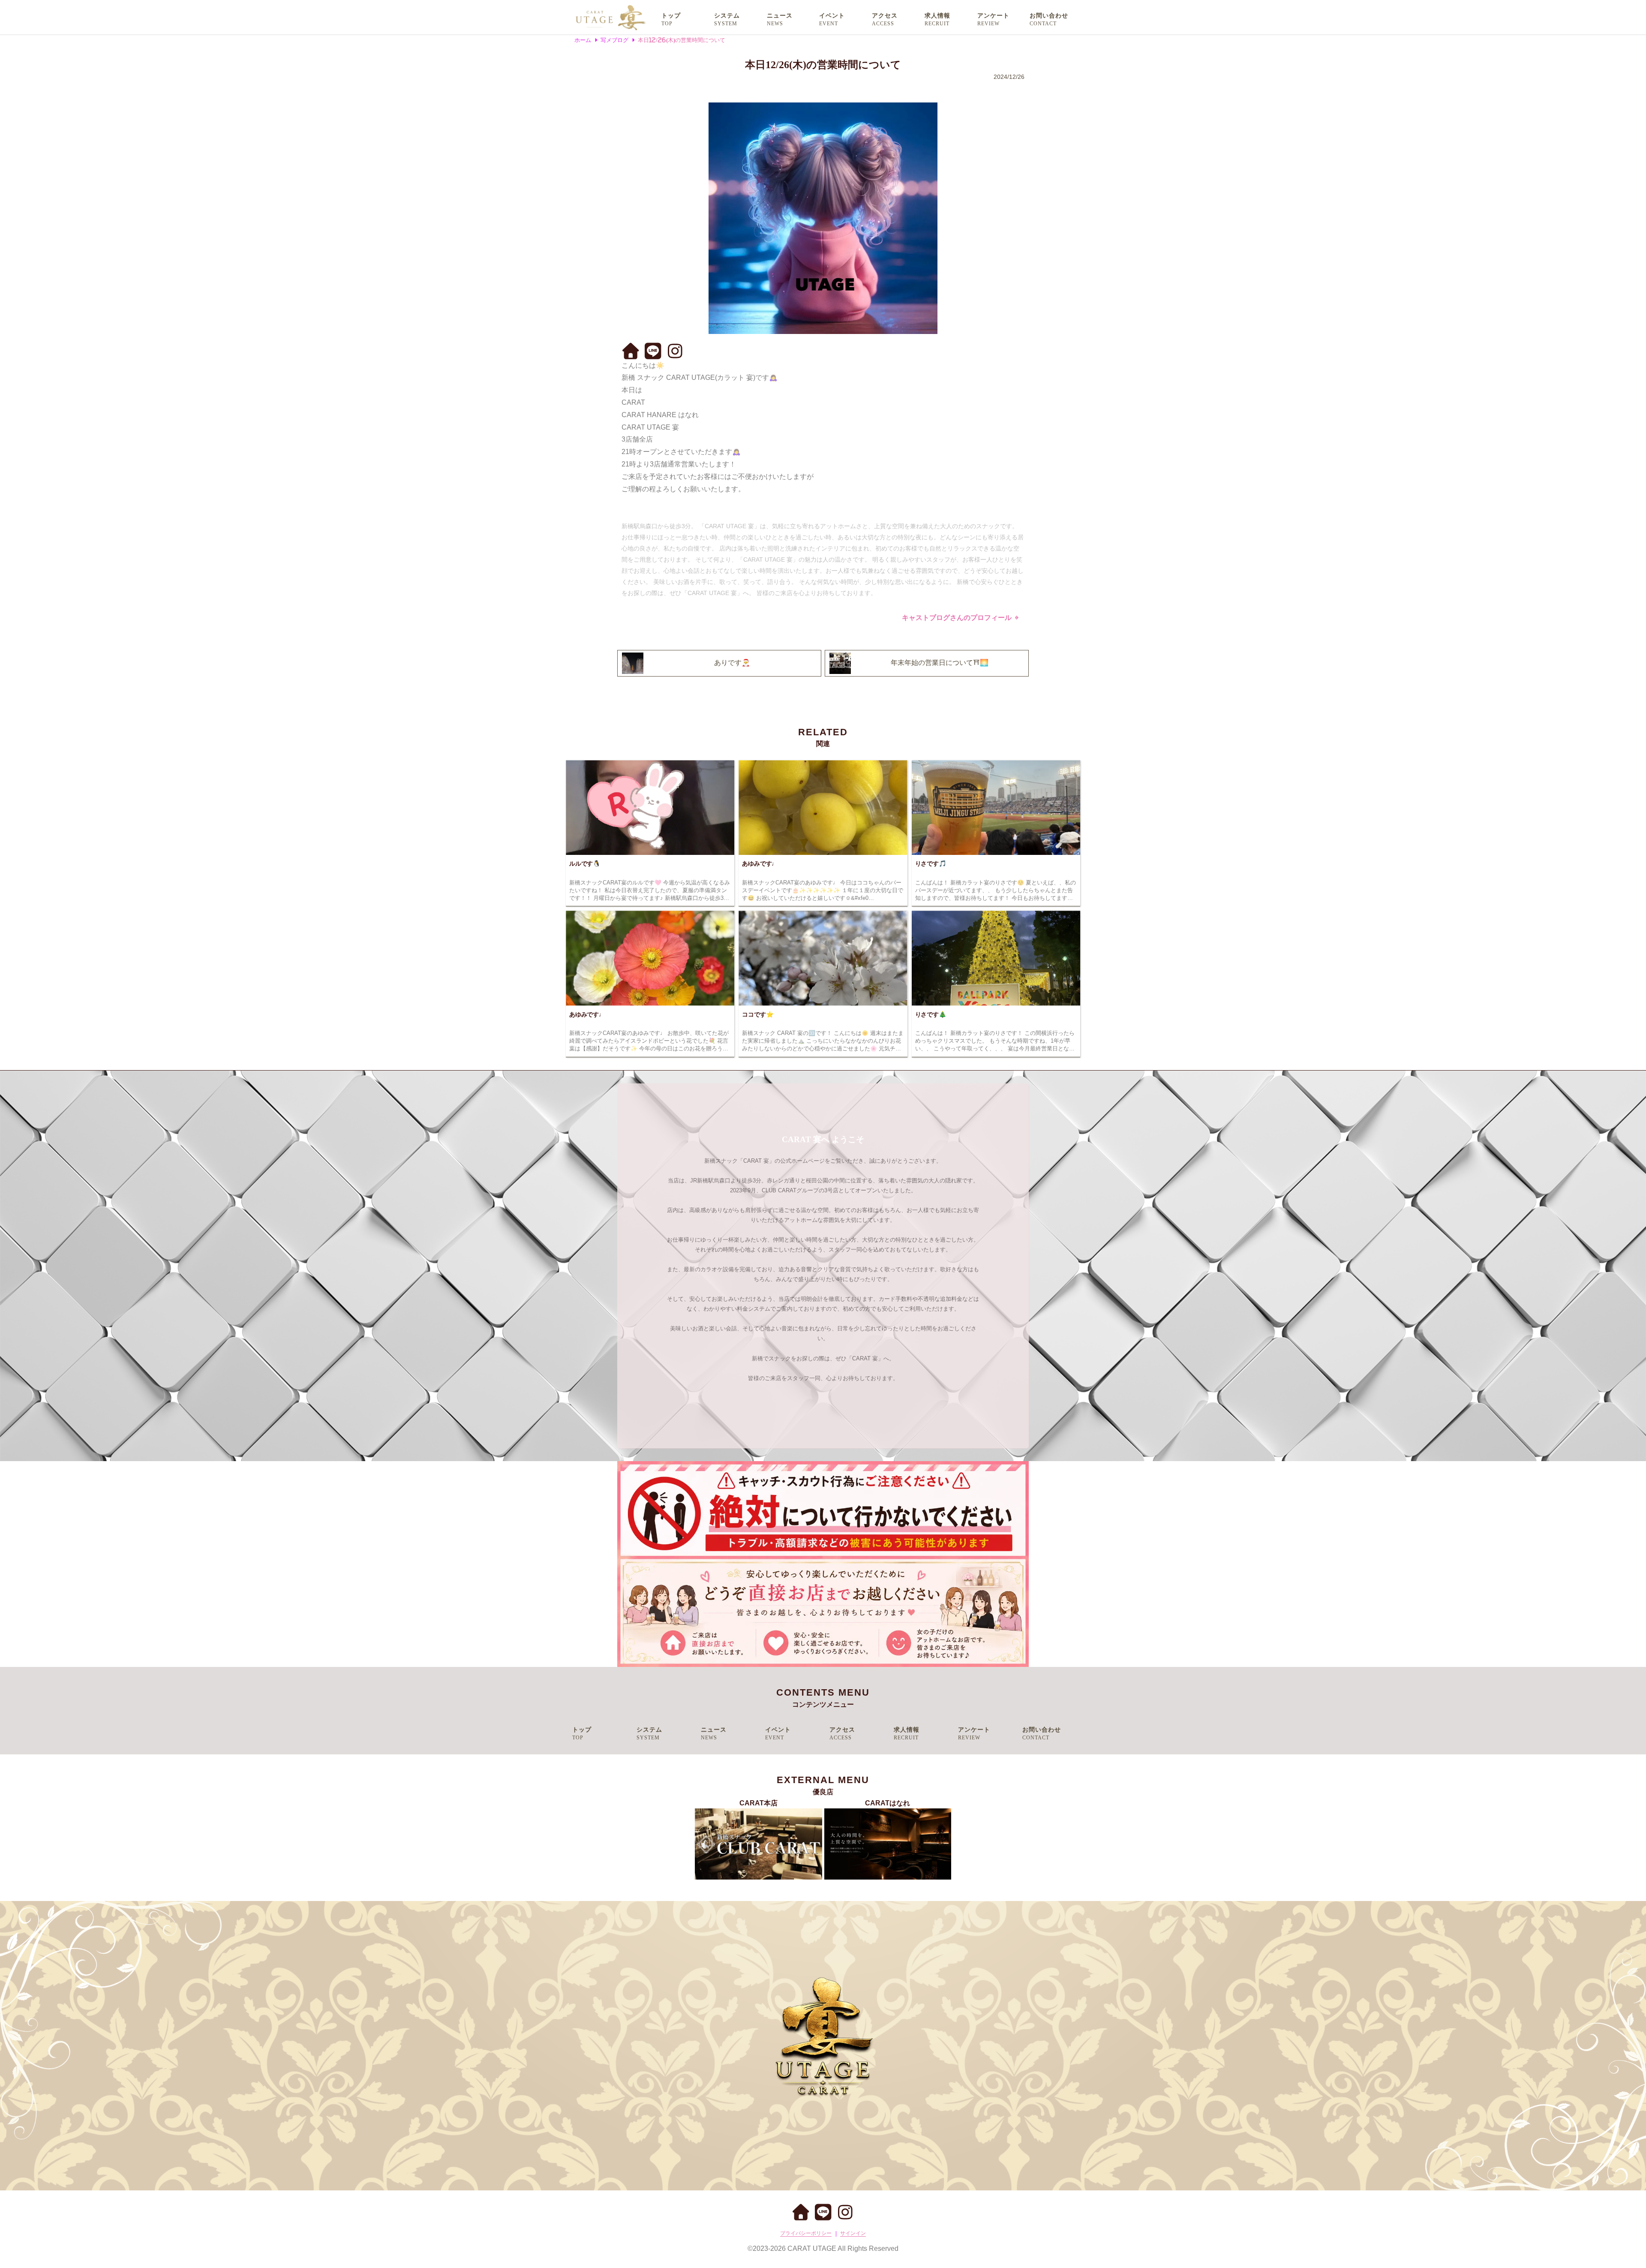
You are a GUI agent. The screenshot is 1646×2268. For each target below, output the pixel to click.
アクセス (885, 16)
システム (727, 16)
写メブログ (614, 40)
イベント (832, 16)
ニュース (780, 16)
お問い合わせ (1049, 16)
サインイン (853, 2233)
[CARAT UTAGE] (610, 17)
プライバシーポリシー (806, 2233)
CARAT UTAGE (812, 2248)
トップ (671, 16)
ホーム (583, 40)
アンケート (993, 16)
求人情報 (937, 16)
